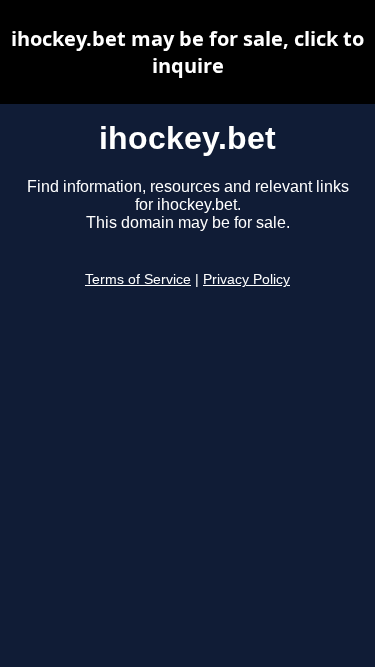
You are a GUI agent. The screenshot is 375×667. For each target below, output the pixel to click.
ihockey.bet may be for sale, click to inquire (187, 52)
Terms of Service (138, 279)
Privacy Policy (246, 279)
